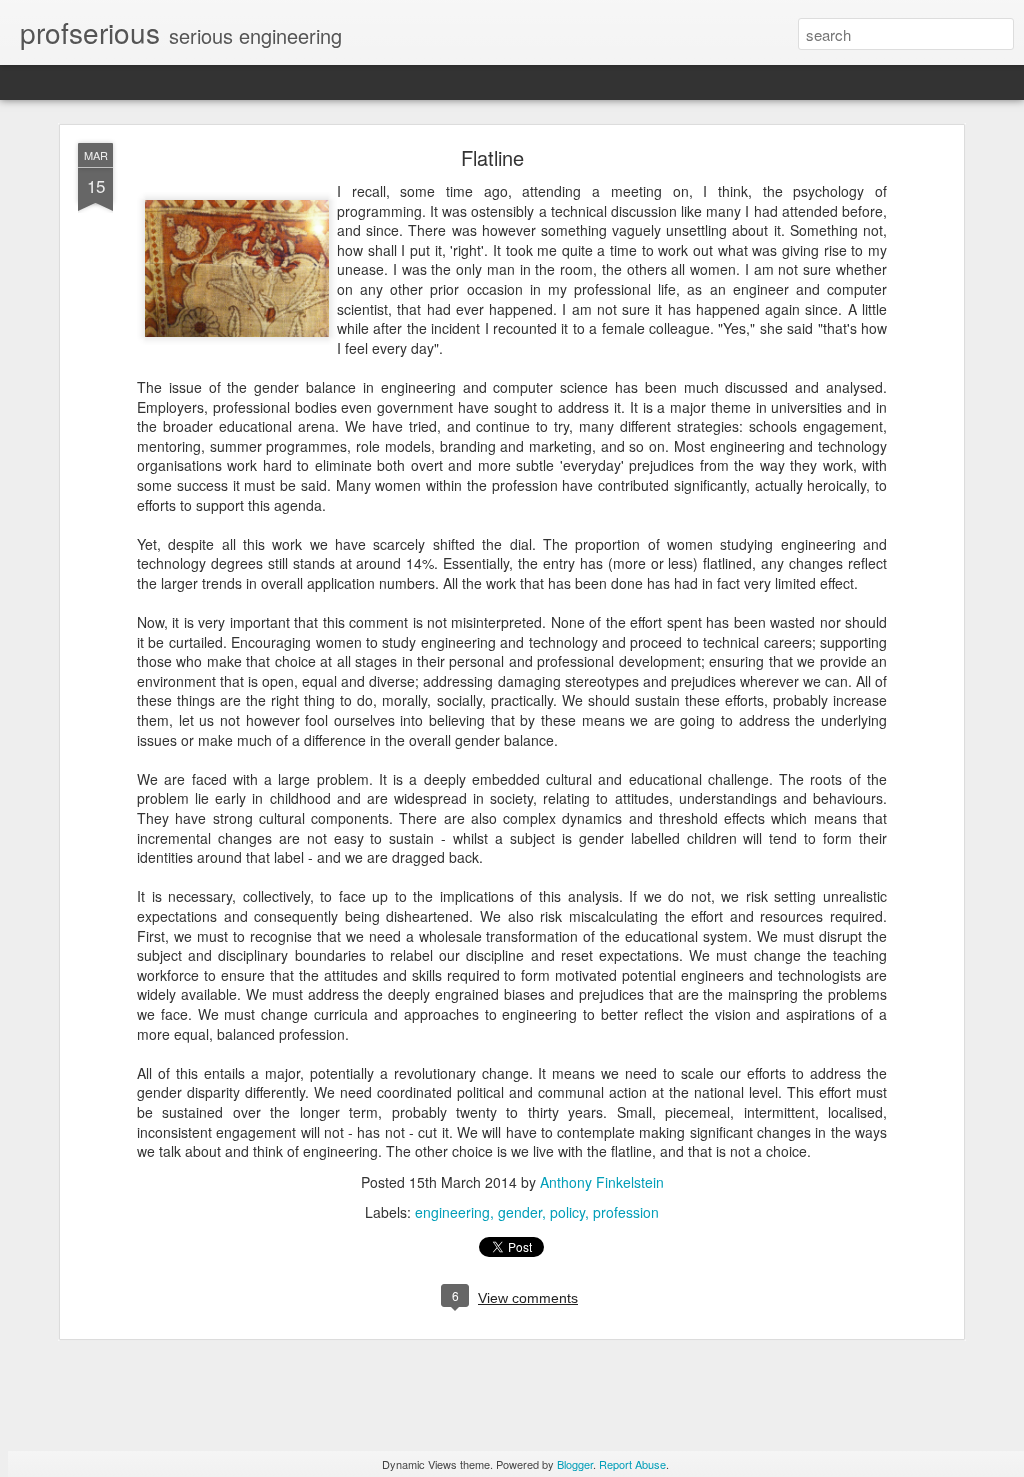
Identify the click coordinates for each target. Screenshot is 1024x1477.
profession (626, 1212)
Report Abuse (632, 1464)
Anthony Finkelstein (602, 1182)
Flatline (492, 157)
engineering (452, 1212)
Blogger (575, 1464)
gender (520, 1212)
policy (567, 1212)
